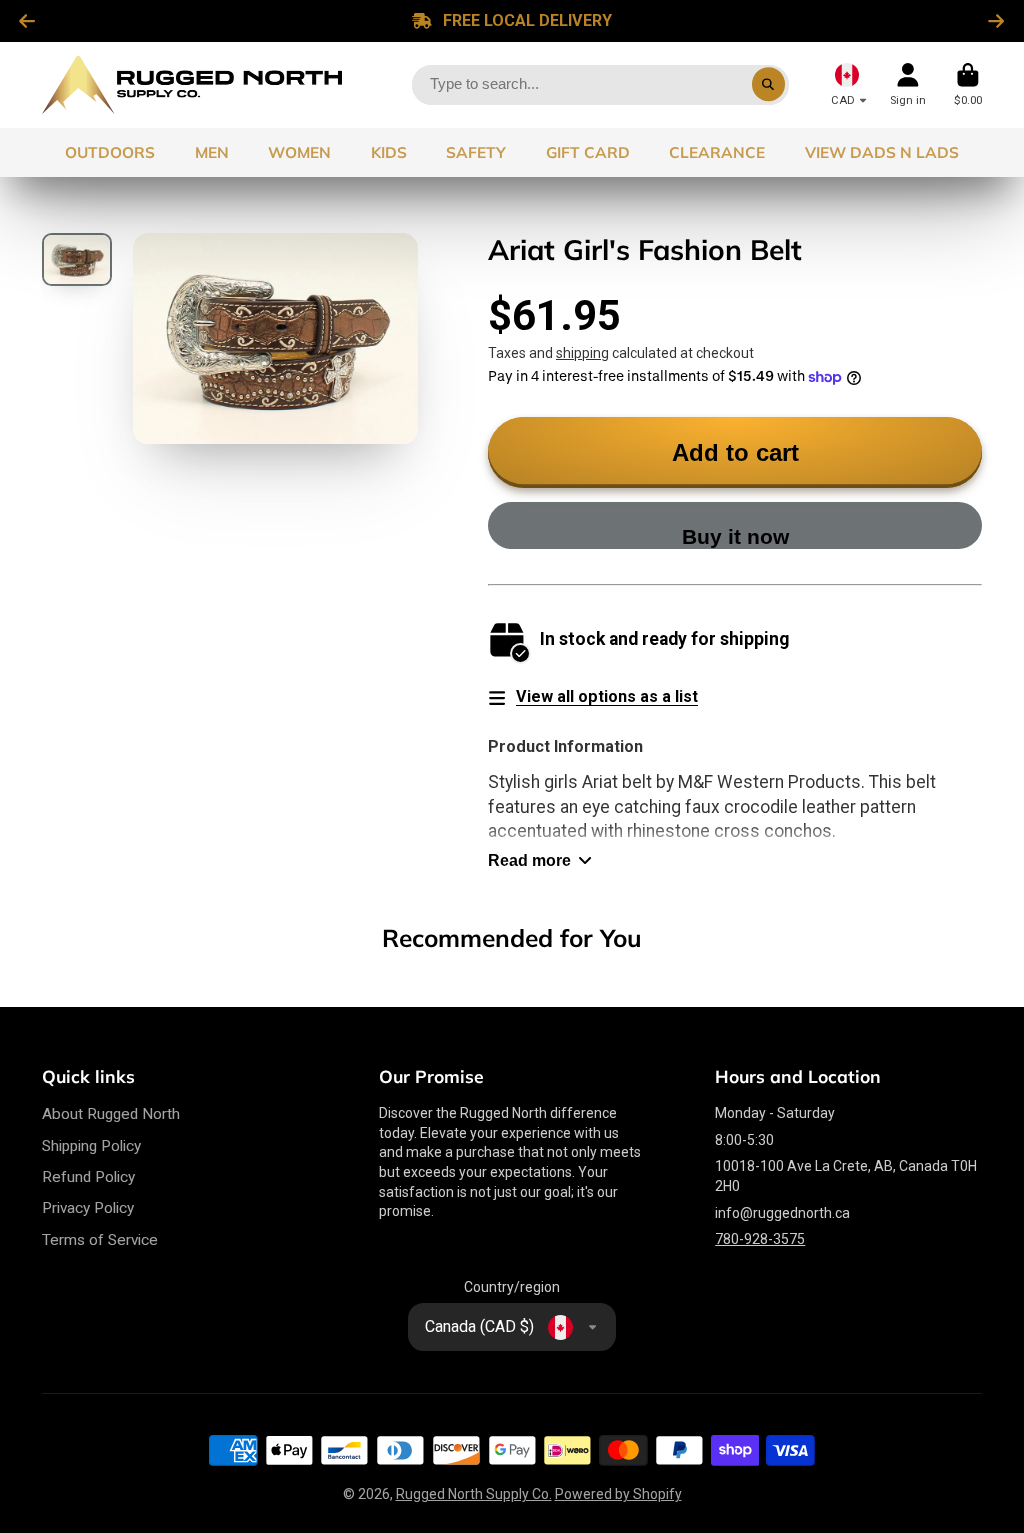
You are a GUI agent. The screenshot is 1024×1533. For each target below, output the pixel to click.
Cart (968, 84)
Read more (529, 860)
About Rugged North (111, 1114)
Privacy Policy (88, 1208)
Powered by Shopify (618, 1494)
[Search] (769, 85)
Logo (192, 85)
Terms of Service (100, 1240)
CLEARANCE (717, 152)
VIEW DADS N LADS (882, 152)
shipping (582, 353)
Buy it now (735, 536)
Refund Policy (88, 1177)
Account (908, 84)
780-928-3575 (760, 1239)
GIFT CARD (588, 152)
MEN (212, 152)
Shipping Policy (91, 1146)
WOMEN (299, 152)
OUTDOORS (110, 152)
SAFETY (476, 152)
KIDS (389, 152)
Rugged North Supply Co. (474, 1494)
